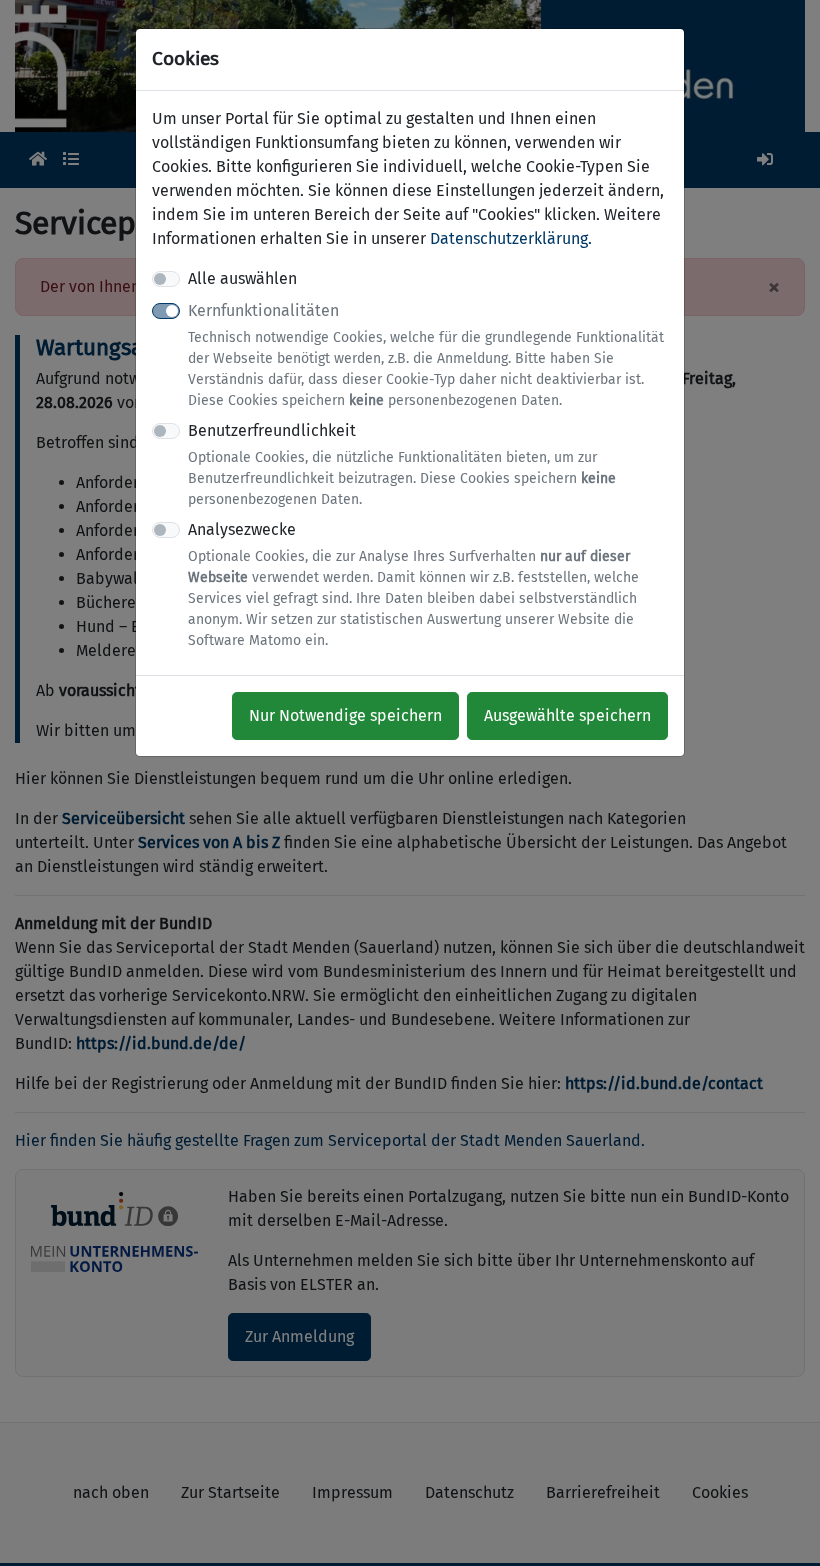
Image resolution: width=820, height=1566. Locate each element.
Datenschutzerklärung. (511, 238)
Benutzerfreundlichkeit (402, 464)
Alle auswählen (242, 278)
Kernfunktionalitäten (426, 355)
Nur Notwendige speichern (345, 715)
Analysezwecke (413, 584)
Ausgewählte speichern (567, 715)
